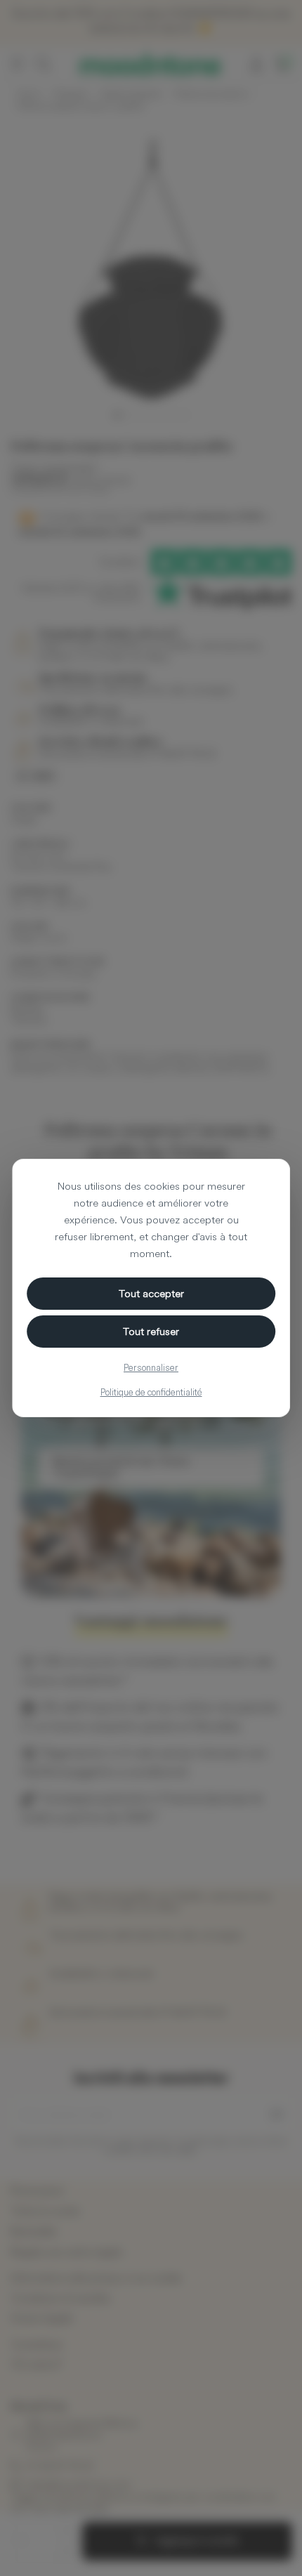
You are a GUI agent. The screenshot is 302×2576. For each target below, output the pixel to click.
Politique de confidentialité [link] (151, 1392)
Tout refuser (151, 1331)
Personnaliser (151, 1367)
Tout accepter (151, 1293)
